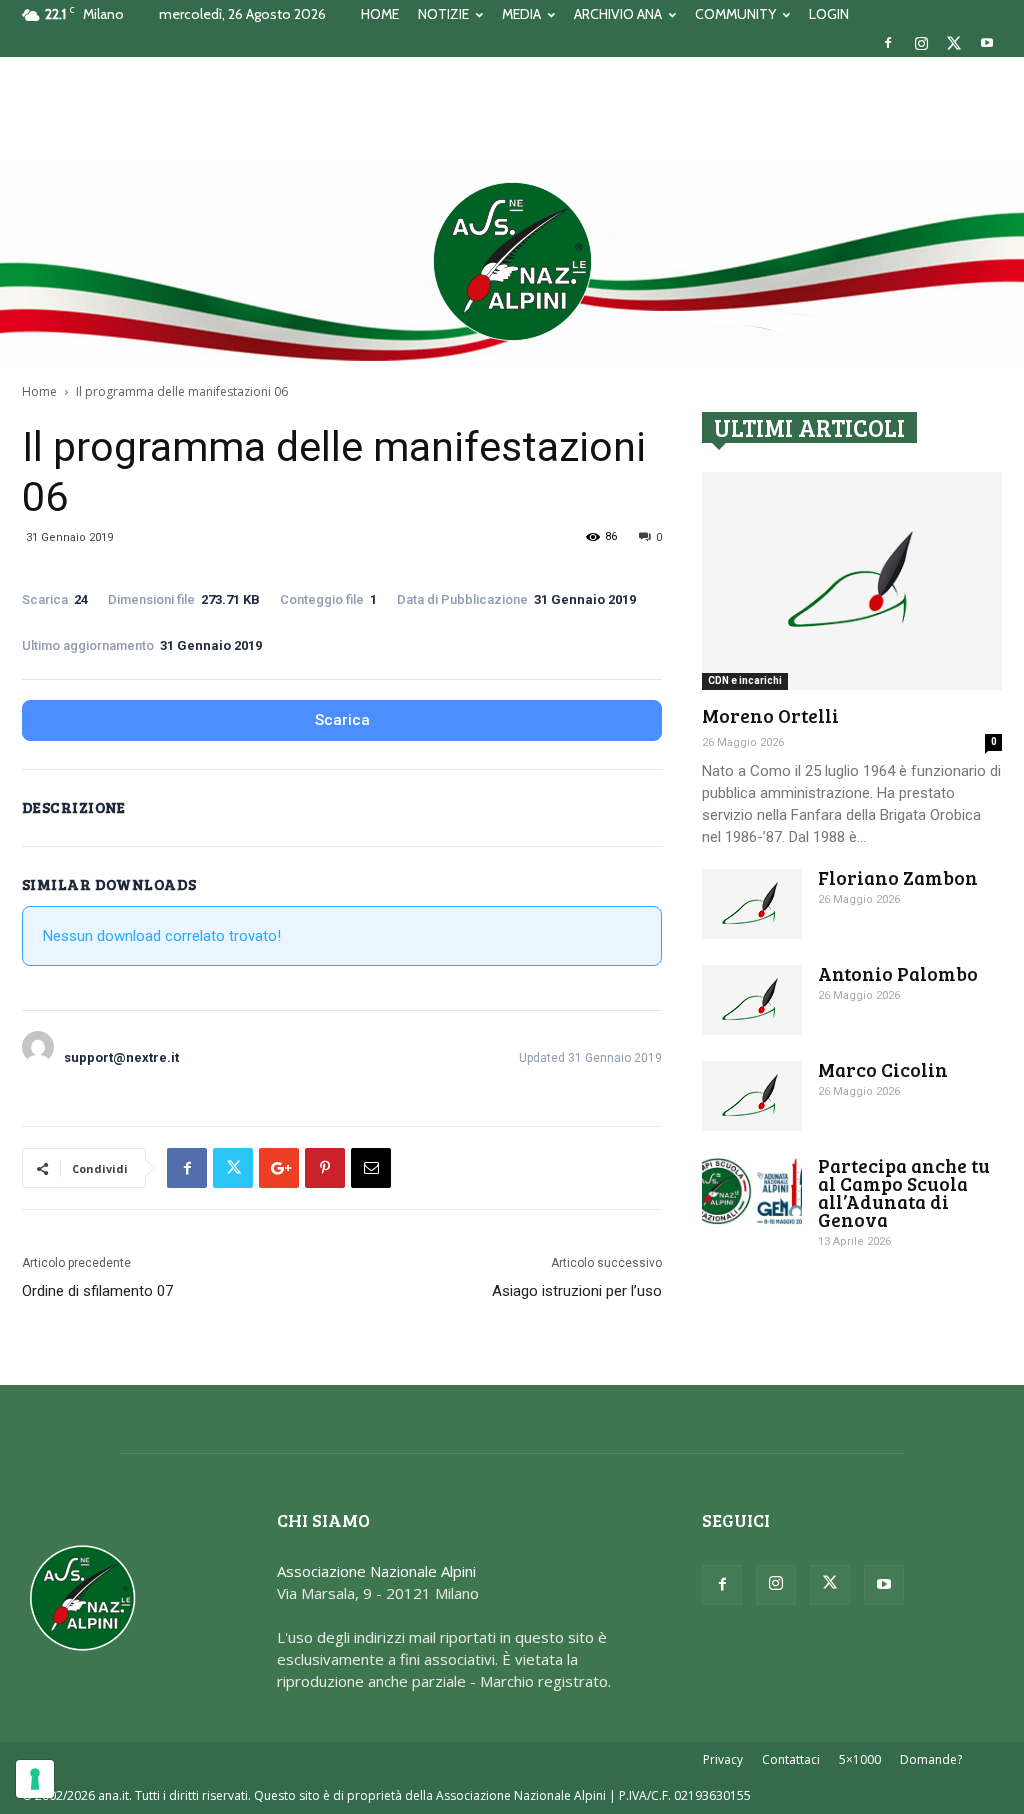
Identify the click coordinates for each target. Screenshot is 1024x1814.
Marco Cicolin (883, 1069)
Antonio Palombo (898, 973)
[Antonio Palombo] (752, 1000)
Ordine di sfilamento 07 (97, 1291)
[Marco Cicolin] (752, 1096)
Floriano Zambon (898, 877)
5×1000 (860, 1759)
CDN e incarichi (745, 680)
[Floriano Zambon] (752, 904)
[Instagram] (921, 43)
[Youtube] (987, 43)
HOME (380, 14)
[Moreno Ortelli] (852, 581)
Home (39, 391)
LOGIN (829, 14)
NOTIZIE (443, 14)
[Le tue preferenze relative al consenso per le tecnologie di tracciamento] (35, 1779)
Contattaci (791, 1759)
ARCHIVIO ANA (618, 14)
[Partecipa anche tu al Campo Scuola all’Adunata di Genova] (752, 1191)
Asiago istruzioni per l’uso (577, 1291)
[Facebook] (888, 43)
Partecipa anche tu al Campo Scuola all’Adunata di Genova (904, 1192)
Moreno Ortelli (770, 715)
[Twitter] (954, 43)
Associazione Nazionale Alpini (376, 1571)
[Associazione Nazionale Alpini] (512, 261)
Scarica (342, 720)
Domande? (931, 1759)
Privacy (723, 1759)
